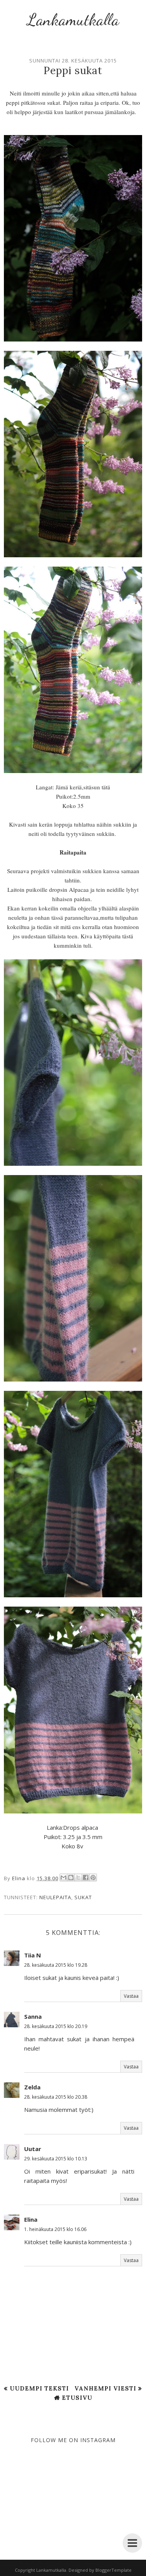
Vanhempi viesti (105, 2388)
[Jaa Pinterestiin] (93, 1877)
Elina (31, 2219)
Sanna (33, 2016)
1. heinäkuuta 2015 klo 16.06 (55, 2229)
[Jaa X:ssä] (78, 1877)
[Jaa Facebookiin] (86, 1877)
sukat (83, 1897)
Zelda (32, 2087)
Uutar (33, 2149)
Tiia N (33, 1955)
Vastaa (131, 1996)
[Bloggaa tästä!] (71, 1877)
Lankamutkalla (73, 20)
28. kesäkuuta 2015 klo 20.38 (56, 2097)
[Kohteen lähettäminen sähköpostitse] (63, 1877)
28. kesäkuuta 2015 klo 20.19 (56, 2026)
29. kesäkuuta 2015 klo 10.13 (56, 2159)
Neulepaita (55, 1897)
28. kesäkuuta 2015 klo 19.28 (56, 1965)
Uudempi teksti (39, 2388)
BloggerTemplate (113, 2570)
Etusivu (77, 2398)
